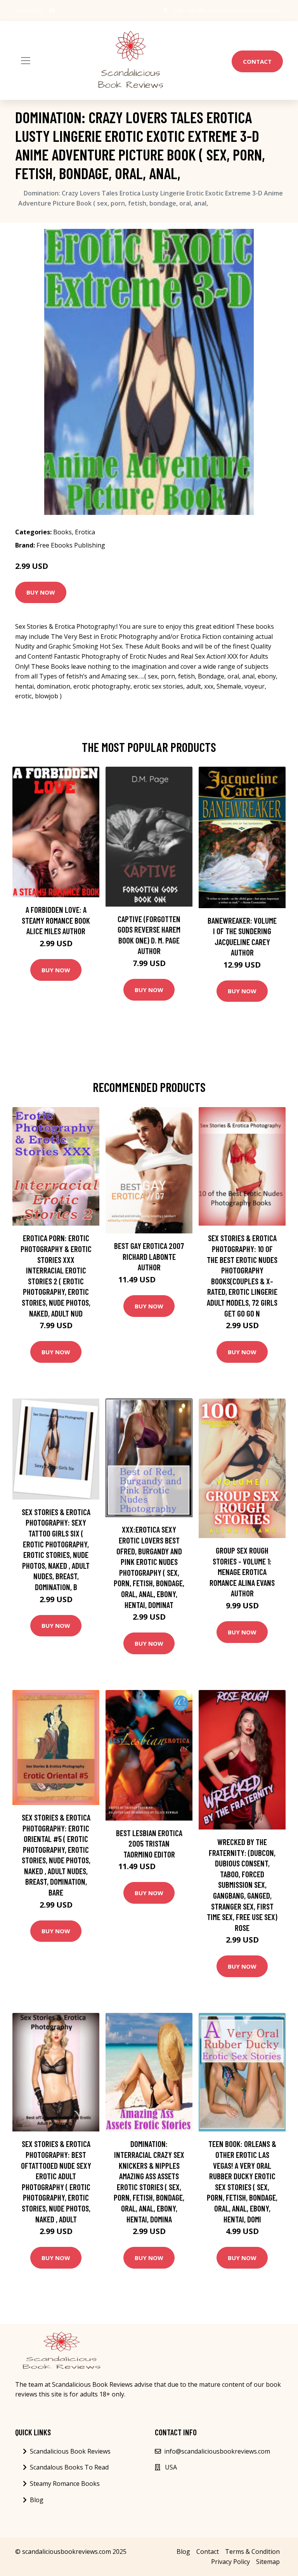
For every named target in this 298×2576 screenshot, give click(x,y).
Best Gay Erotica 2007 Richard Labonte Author (149, 1256)
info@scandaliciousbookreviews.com (234, 10)
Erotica (85, 532)
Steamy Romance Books (65, 2484)
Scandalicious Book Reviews (70, 2451)
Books (62, 532)
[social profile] (52, 10)
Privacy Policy (230, 2562)
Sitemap (268, 2562)
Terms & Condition (252, 2552)
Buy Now (41, 592)
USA (178, 10)
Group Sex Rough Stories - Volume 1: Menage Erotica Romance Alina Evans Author (242, 1572)
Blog (37, 2500)
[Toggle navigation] (26, 61)
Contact (257, 61)
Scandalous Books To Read (69, 2467)
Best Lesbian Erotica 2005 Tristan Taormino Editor (149, 1843)
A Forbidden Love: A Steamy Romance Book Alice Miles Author (56, 920)
